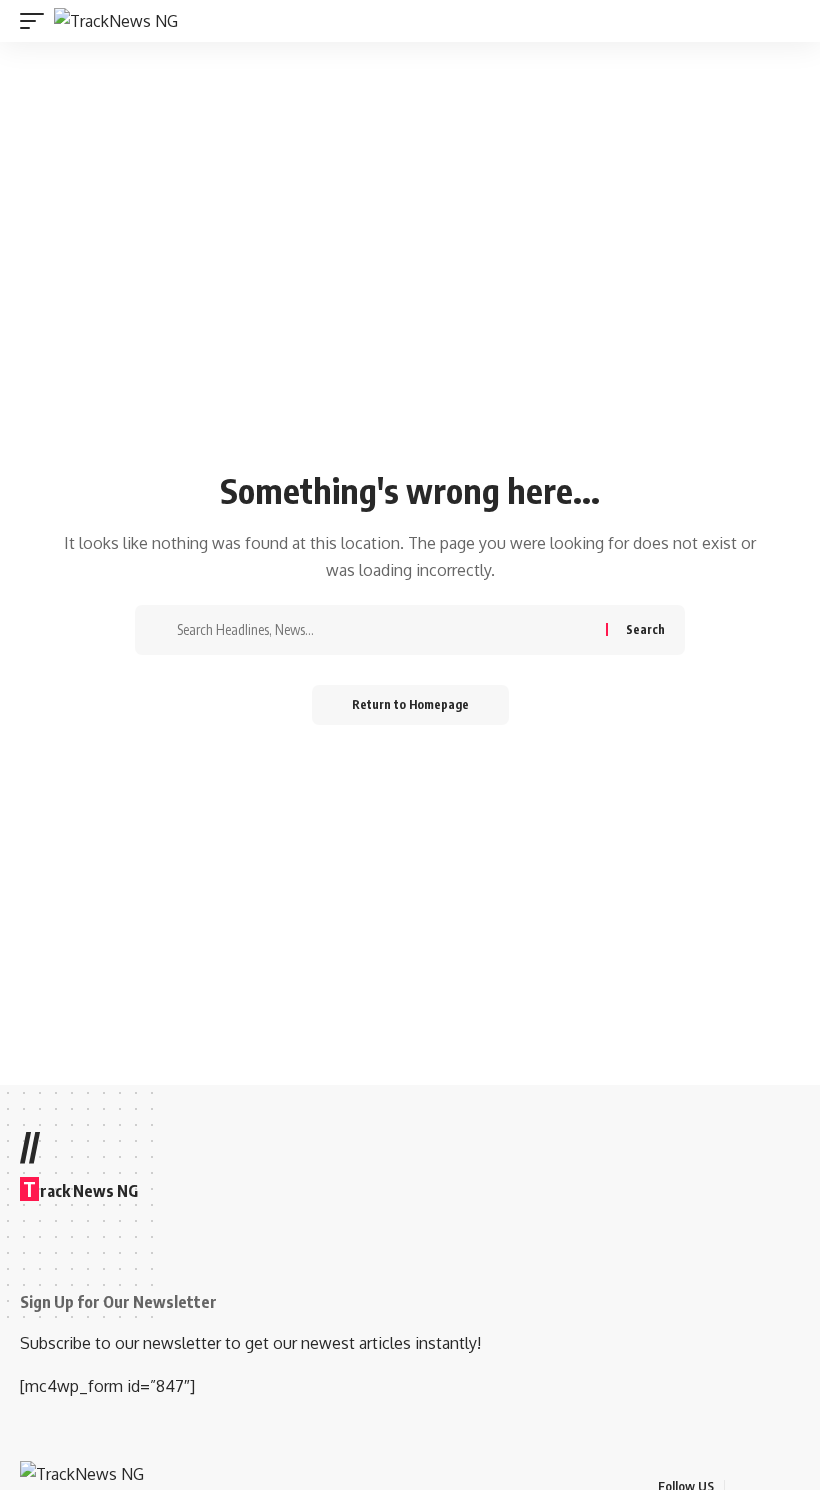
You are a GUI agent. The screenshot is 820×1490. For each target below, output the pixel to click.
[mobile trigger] (37, 21)
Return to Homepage (410, 704)
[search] (787, 21)
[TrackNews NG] (116, 21)
